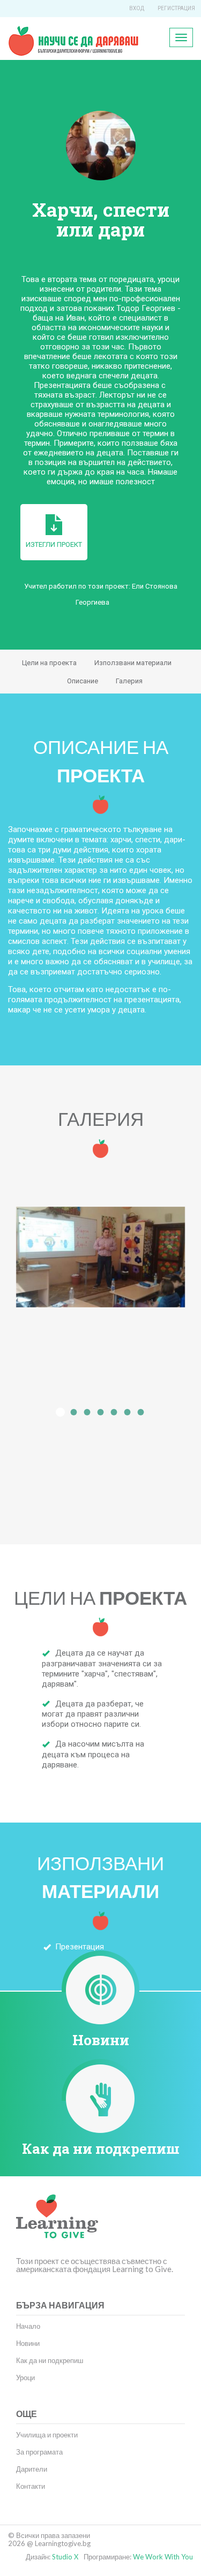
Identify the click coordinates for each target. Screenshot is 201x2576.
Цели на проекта (49, 663)
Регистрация (176, 8)
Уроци (25, 2377)
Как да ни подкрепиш (101, 2148)
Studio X (65, 2557)
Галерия (129, 681)
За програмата (39, 2452)
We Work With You (163, 2557)
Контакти (31, 2486)
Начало (28, 2326)
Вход (137, 8)
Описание (83, 681)
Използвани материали (133, 663)
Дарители (32, 2469)
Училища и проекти (47, 2435)
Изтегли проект (54, 544)
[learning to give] (57, 2224)
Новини (101, 2040)
